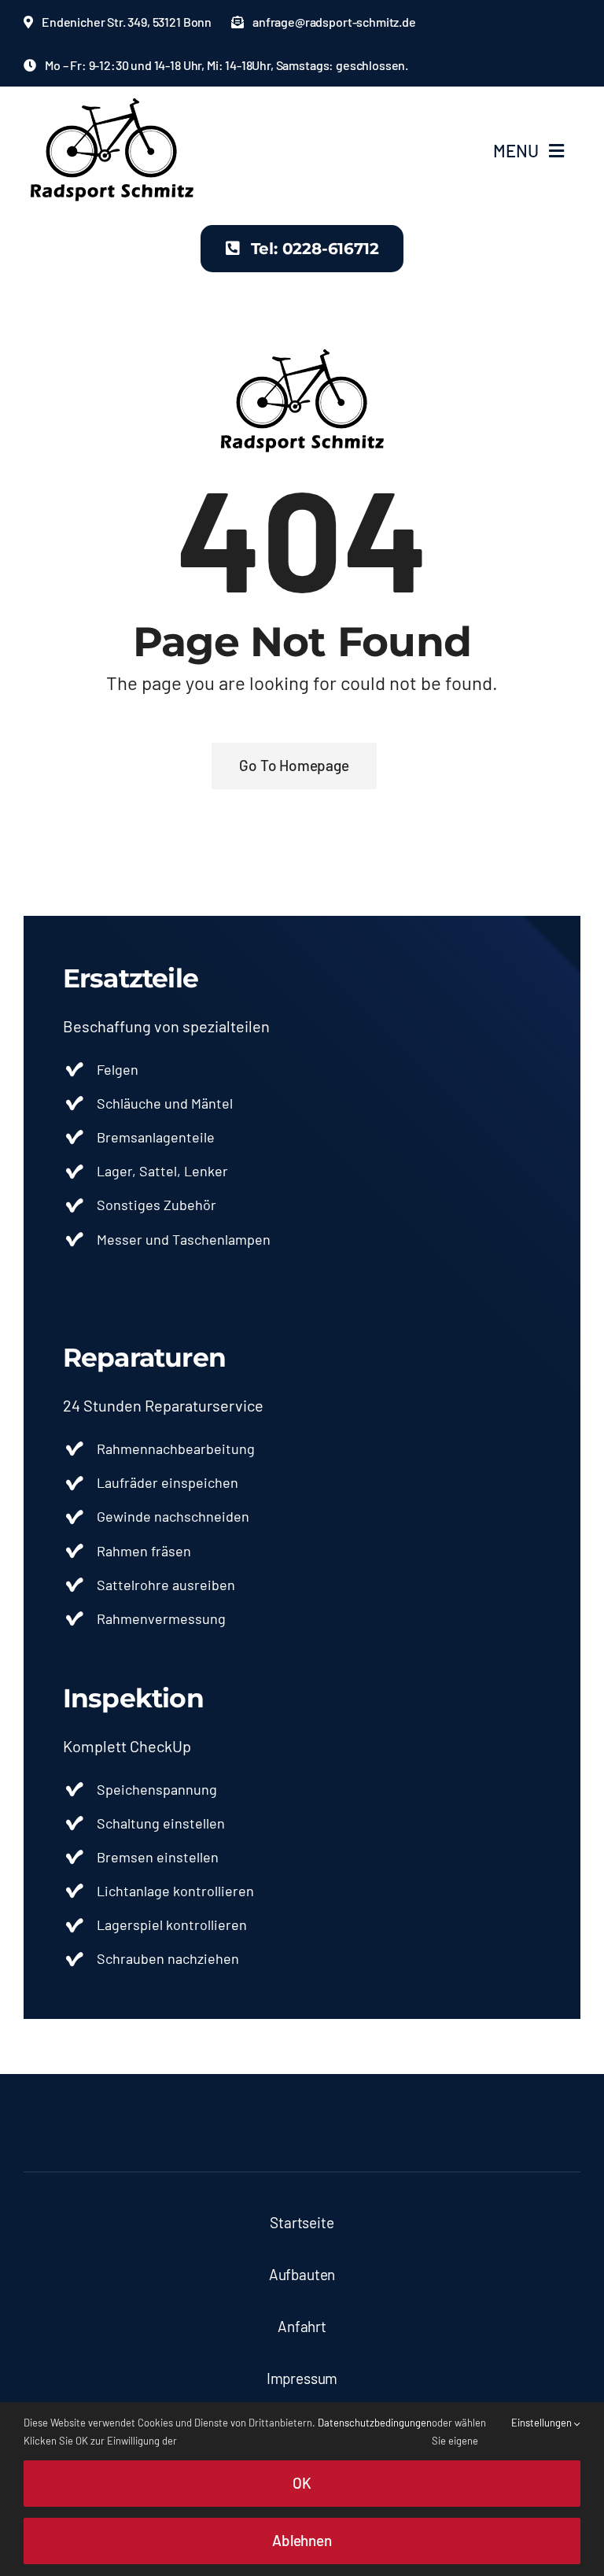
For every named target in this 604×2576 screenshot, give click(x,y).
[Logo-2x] (112, 103)
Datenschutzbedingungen (375, 2423)
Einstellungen (543, 2423)
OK (302, 2483)
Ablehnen (302, 2540)
